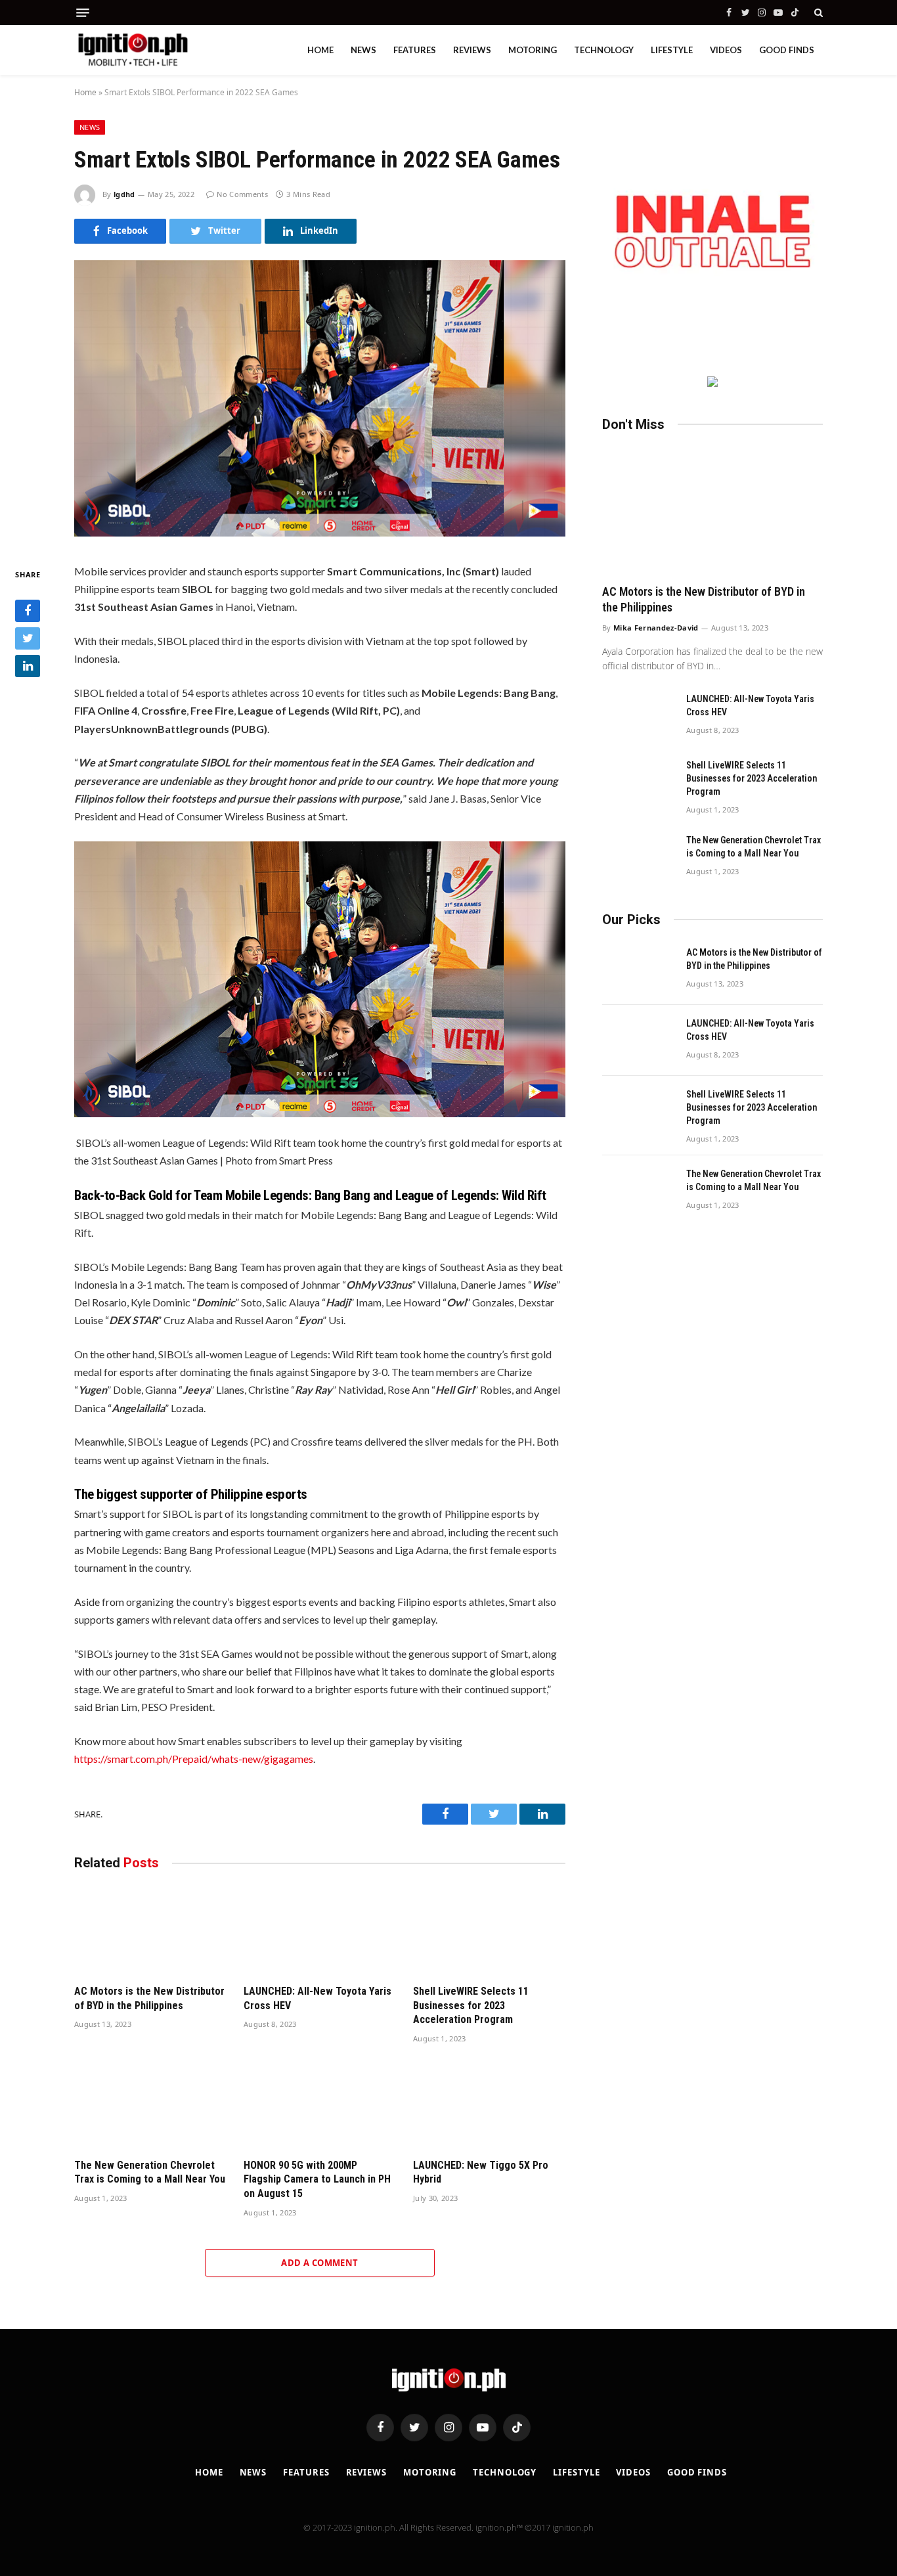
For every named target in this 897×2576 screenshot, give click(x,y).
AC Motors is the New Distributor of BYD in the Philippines (149, 1998)
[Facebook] (28, 611)
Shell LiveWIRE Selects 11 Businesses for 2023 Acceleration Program (471, 2006)
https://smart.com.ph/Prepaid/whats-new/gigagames (194, 1759)
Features (415, 50)
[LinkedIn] (28, 667)
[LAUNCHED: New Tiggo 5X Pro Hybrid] (489, 2105)
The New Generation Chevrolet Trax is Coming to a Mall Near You (150, 2172)
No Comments (242, 194)
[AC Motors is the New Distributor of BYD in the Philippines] (150, 1931)
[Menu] (83, 13)
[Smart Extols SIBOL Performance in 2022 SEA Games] (320, 532)
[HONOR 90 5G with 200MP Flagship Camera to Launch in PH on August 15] (320, 2105)
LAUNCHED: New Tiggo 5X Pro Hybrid (481, 2172)
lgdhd (124, 194)
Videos (726, 50)
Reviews (472, 50)
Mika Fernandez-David (656, 628)
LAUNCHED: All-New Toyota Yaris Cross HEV (317, 1998)
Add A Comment (319, 2263)
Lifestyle (672, 50)
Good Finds (787, 50)
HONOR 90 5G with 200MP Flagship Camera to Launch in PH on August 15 (317, 2180)
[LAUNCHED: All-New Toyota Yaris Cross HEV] (320, 1931)
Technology (604, 50)
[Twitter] (28, 639)
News (363, 50)
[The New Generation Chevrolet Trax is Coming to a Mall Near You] (150, 2105)
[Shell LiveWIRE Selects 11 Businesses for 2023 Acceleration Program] (489, 1931)
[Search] (817, 12)
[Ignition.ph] (133, 50)
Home (320, 50)
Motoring (533, 50)
